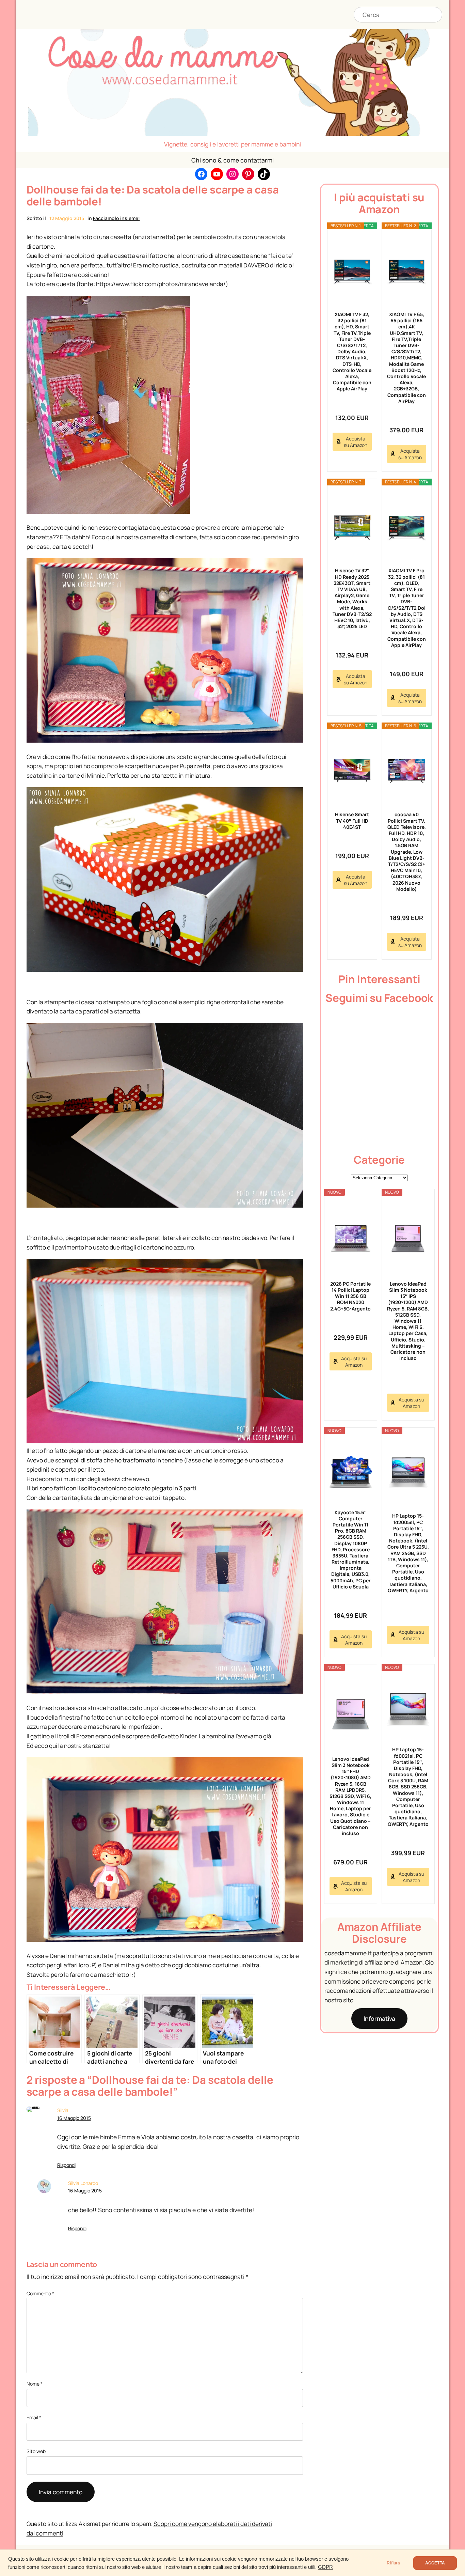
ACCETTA (435, 2563)
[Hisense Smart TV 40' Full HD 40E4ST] (352, 771)
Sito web (36, 2451)
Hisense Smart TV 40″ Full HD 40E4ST (352, 820)
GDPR (325, 2567)
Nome (35, 2384)
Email (34, 2417)
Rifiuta (393, 2563)
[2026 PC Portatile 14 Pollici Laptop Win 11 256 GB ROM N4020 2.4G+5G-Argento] (351, 1239)
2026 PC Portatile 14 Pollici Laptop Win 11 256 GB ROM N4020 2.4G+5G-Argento (350, 1296)
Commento (40, 2293)
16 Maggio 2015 (74, 2118)
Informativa (379, 2018)
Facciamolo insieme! (116, 218)
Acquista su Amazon (356, 442)
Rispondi (66, 2165)
